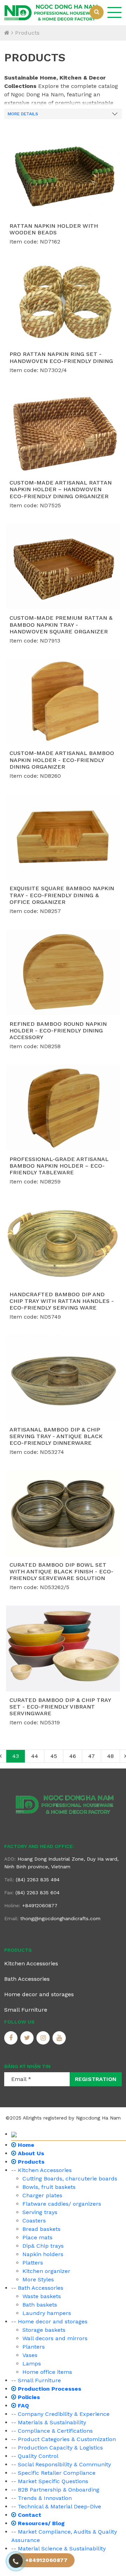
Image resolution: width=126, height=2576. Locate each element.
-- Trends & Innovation (41, 2498)
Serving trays (40, 2212)
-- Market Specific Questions (50, 2481)
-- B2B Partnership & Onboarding (55, 2490)
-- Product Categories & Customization (64, 2439)
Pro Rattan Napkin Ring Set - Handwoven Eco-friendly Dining (61, 357)
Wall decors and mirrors (55, 2338)
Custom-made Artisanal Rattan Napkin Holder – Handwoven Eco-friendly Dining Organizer (61, 489)
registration (96, 2079)
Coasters (34, 2221)
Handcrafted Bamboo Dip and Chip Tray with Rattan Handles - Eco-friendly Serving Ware (62, 1301)
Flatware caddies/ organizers (62, 2204)
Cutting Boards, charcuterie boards (70, 2179)
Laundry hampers (47, 2313)
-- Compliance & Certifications (52, 2431)
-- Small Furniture (36, 2380)
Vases (30, 2355)
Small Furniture (26, 2010)
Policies (28, 2397)
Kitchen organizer (46, 2271)
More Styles (38, 2279)
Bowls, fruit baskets (49, 2187)
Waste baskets (42, 2296)
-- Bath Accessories (37, 2288)
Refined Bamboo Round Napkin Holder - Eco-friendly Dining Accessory (58, 1031)
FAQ (23, 2406)
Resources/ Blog (40, 2523)
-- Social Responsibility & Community (61, 2464)
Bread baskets (41, 2229)
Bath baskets (40, 2305)
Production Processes (49, 2389)
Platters (33, 2263)
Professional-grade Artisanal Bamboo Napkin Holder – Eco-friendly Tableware (59, 1166)
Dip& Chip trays (43, 2246)
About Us (30, 2153)
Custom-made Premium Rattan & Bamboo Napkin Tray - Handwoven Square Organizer (61, 624)
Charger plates (42, 2195)
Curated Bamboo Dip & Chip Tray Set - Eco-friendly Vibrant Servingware (60, 1707)
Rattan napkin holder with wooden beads (54, 229)
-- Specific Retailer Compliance (53, 2473)
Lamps (32, 2364)
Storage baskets (44, 2330)
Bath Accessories (27, 1979)
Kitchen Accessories (31, 1963)
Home (25, 2145)
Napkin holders (43, 2254)
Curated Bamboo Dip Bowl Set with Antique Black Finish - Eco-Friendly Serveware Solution (61, 1571)
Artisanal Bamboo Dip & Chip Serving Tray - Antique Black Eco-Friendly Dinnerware (56, 1436)
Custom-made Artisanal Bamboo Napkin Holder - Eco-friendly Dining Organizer (62, 760)
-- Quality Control (35, 2456)
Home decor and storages (39, 1994)
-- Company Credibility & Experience (60, 2414)
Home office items (47, 2372)
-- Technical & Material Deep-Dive (56, 2506)
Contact (29, 2515)
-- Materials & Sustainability (49, 2422)
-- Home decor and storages (49, 2321)
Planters (34, 2347)
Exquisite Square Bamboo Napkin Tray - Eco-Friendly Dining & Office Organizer (62, 895)
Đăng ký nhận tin (27, 2066)
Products (27, 33)
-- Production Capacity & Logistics (57, 2448)
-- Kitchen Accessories (41, 2170)
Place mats (37, 2237)
